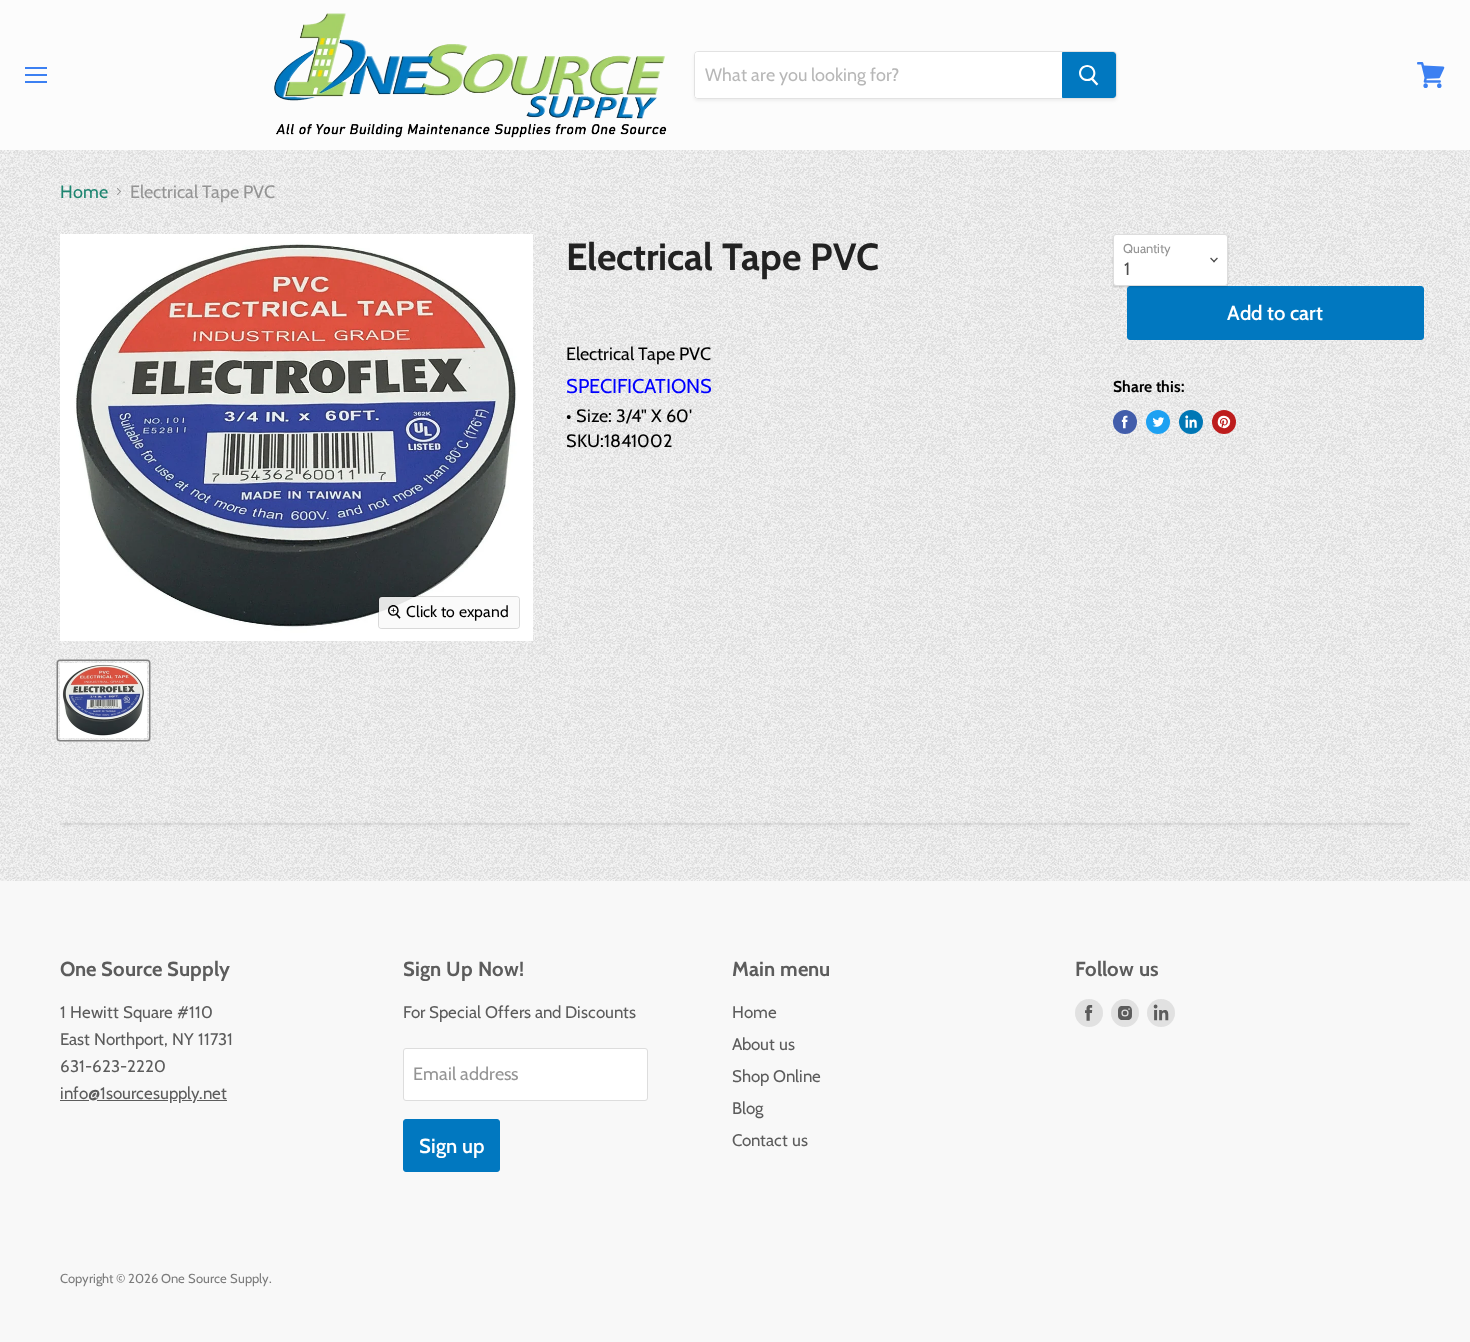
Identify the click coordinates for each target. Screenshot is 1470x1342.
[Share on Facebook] (1125, 422)
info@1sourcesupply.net (143, 1093)
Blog (747, 1108)
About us (763, 1044)
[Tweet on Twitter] (1158, 422)
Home (84, 192)
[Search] (1089, 75)
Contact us (770, 1140)
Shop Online (776, 1076)
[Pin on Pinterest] (1224, 422)
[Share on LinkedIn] (1191, 422)
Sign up (451, 1145)
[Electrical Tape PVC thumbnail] (103, 700)
